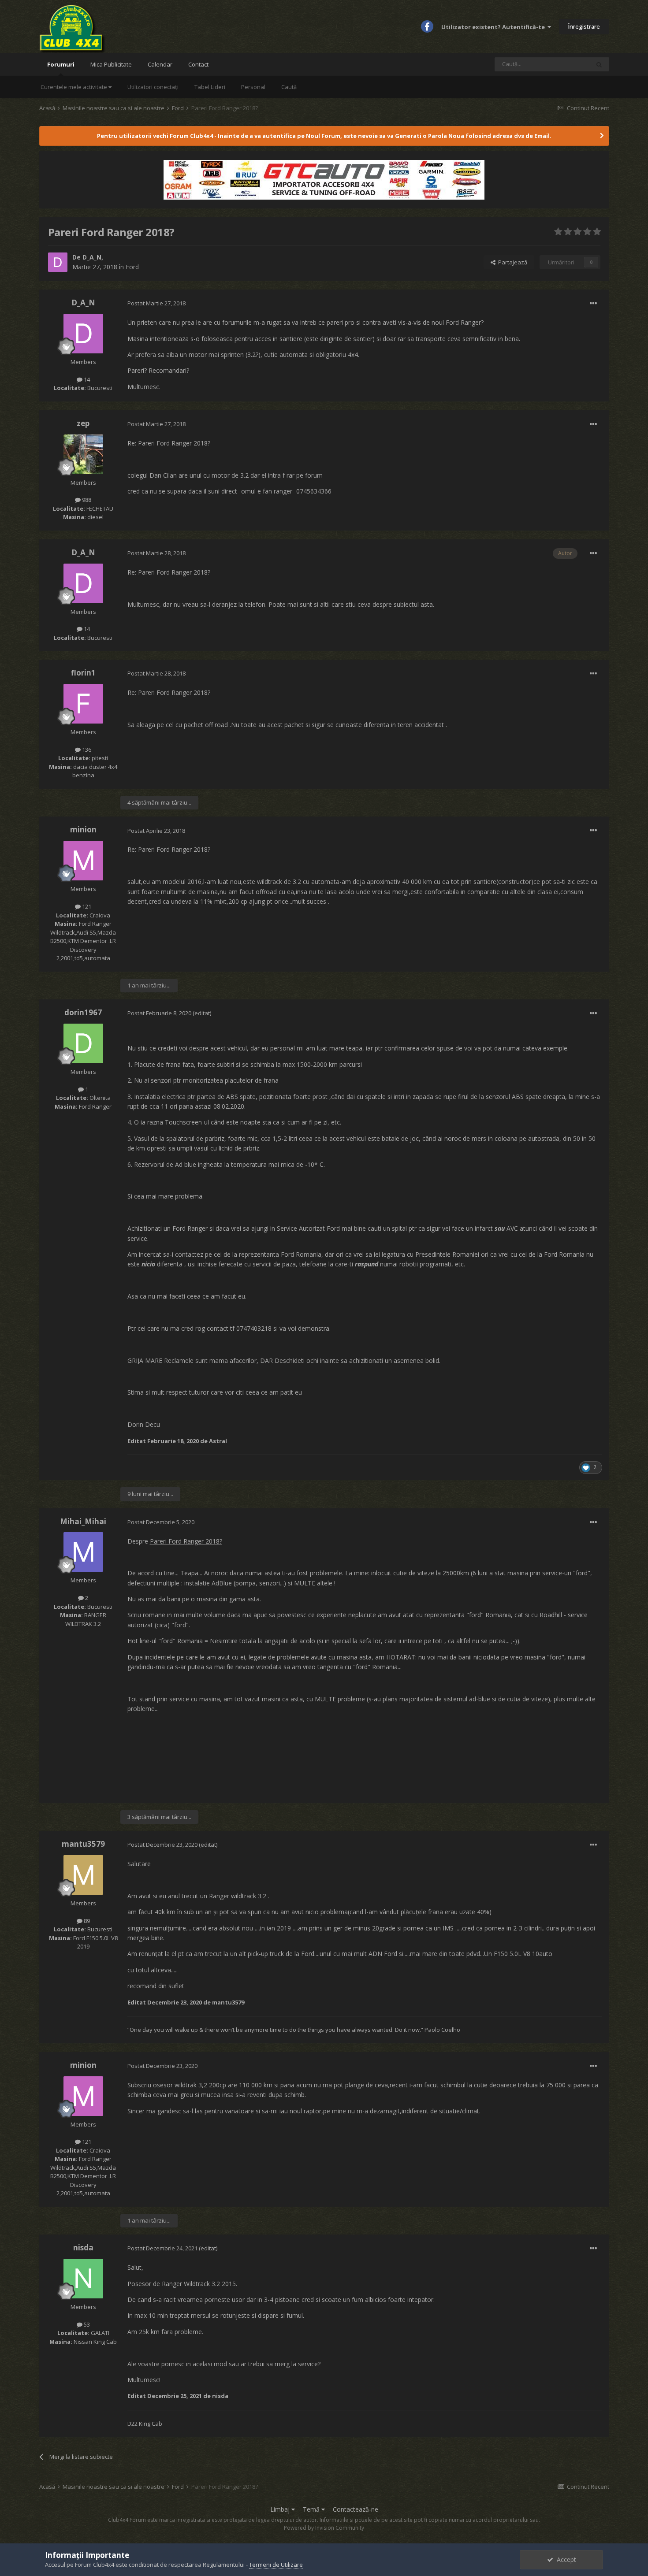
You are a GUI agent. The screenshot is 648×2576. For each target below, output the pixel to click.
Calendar (160, 64)
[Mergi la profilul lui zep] (83, 454)
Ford (132, 267)
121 (86, 906)
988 (86, 500)
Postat (156, 303)
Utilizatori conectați (153, 87)
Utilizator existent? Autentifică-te (494, 27)
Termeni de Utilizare (276, 2565)
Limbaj (281, 2509)
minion (83, 830)
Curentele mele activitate (74, 87)
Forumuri (61, 64)
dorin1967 (83, 1012)
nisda (83, 2248)
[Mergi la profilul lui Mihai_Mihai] (83, 1552)
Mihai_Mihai (83, 1521)
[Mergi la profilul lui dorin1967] (83, 1043)
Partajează (511, 262)
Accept (565, 2559)
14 (86, 379)
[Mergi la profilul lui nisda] (83, 2279)
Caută (289, 87)
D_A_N (92, 257)
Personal (253, 87)
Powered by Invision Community (324, 2528)
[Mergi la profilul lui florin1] (83, 704)
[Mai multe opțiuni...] (593, 304)
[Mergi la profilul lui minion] (83, 861)
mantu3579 (83, 1844)
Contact (198, 64)
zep (83, 423)
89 (86, 1921)
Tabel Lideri (210, 87)
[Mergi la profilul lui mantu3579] (83, 1875)
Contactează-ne (356, 2509)
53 (86, 2324)
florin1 (83, 673)
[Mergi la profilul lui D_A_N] (58, 262)
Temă (312, 2509)
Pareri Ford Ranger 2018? (186, 1541)
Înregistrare (584, 26)
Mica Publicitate (111, 64)
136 (86, 750)
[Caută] (599, 64)
